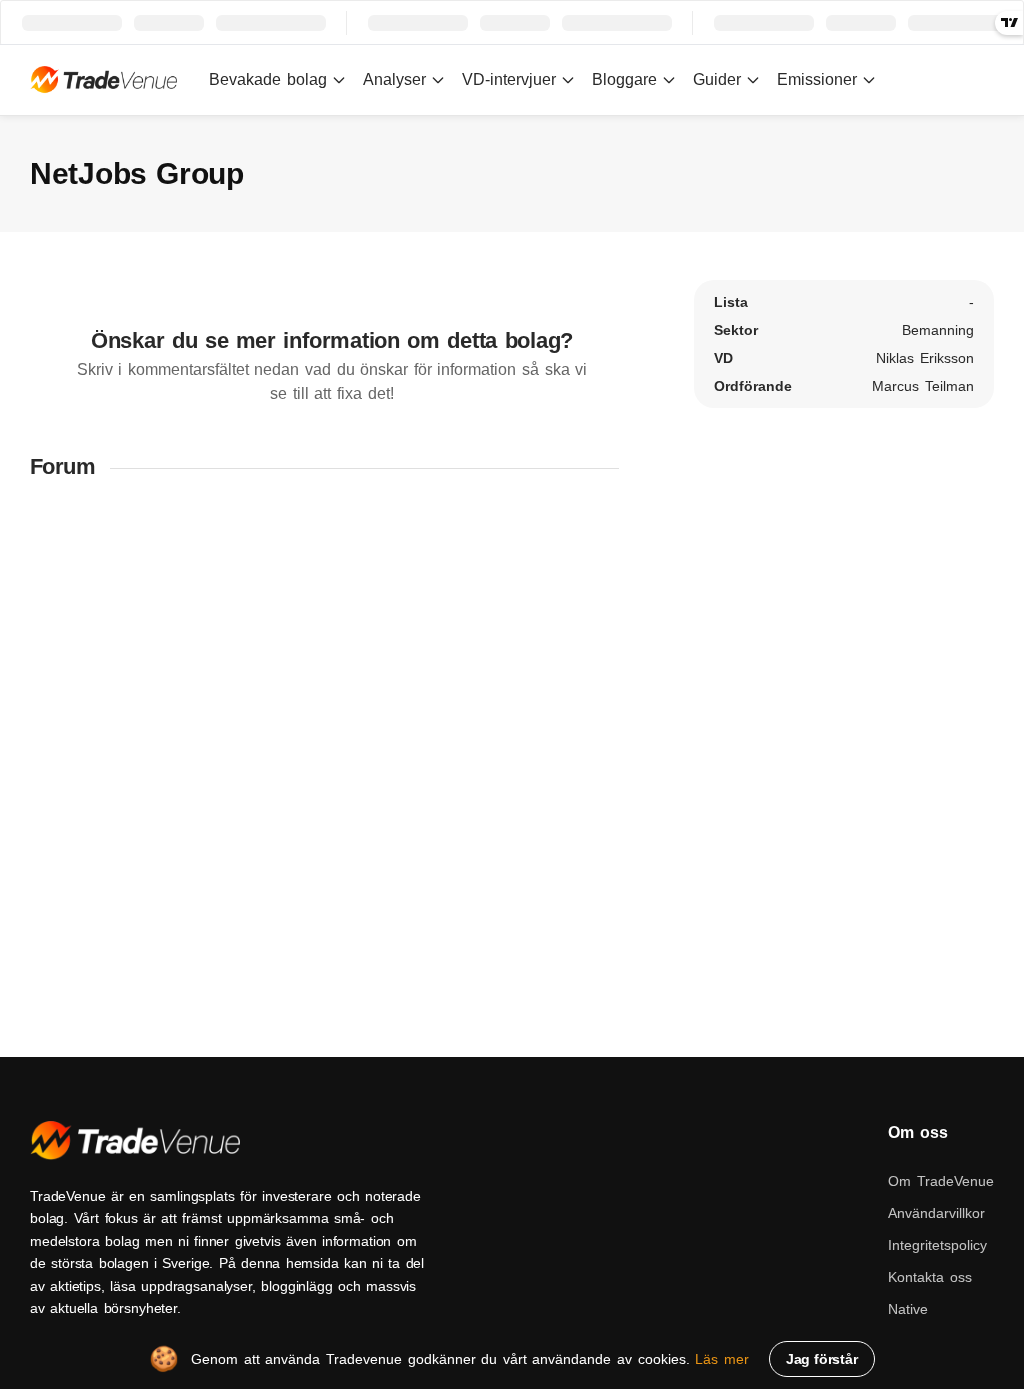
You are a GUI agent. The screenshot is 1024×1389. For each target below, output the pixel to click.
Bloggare (624, 79)
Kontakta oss (930, 1277)
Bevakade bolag (268, 79)
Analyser (394, 79)
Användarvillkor (936, 1213)
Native (908, 1309)
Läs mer (722, 1359)
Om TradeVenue (941, 1181)
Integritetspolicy (937, 1245)
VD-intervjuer (509, 79)
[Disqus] (332, 759)
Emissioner (817, 79)
